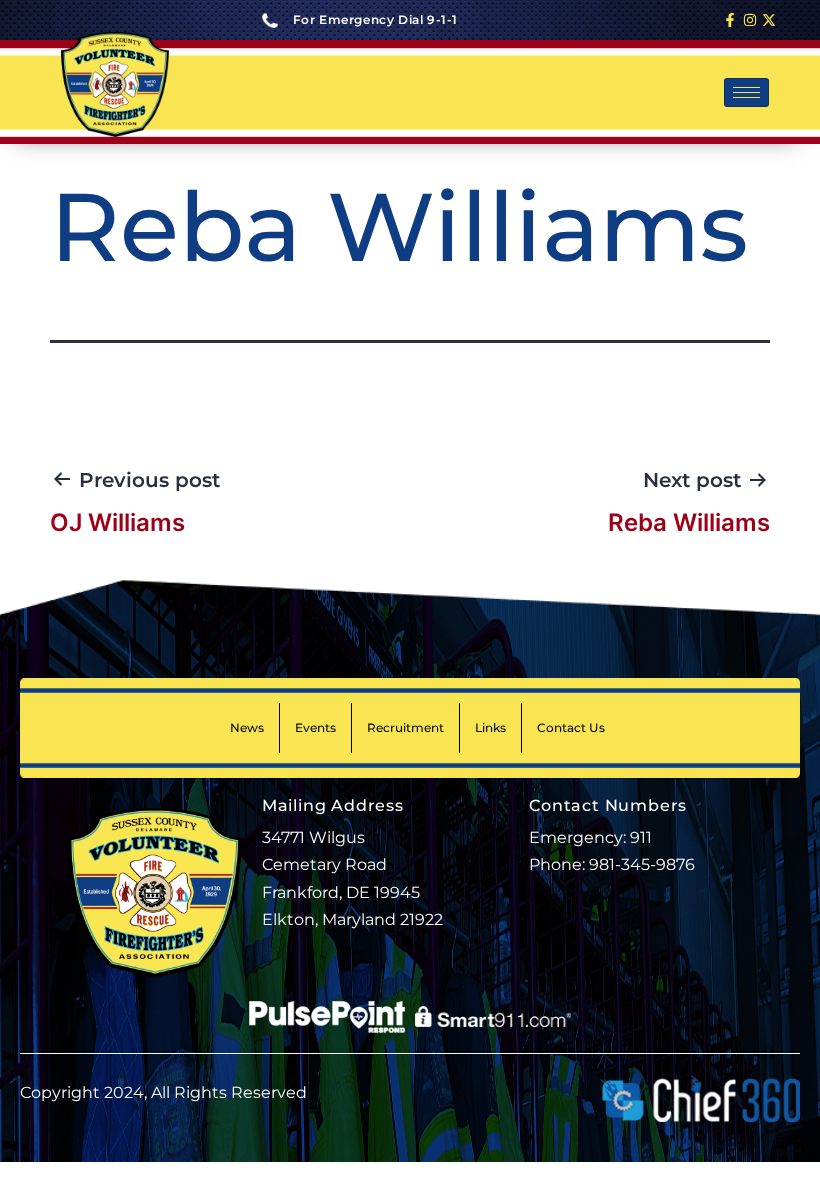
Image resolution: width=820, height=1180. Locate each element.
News (247, 727)
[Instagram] (750, 20)
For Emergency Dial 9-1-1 (375, 19)
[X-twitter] (769, 20)
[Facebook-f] (730, 20)
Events (315, 727)
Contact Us (571, 727)
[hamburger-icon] (746, 92)
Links (490, 727)
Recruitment (405, 727)
